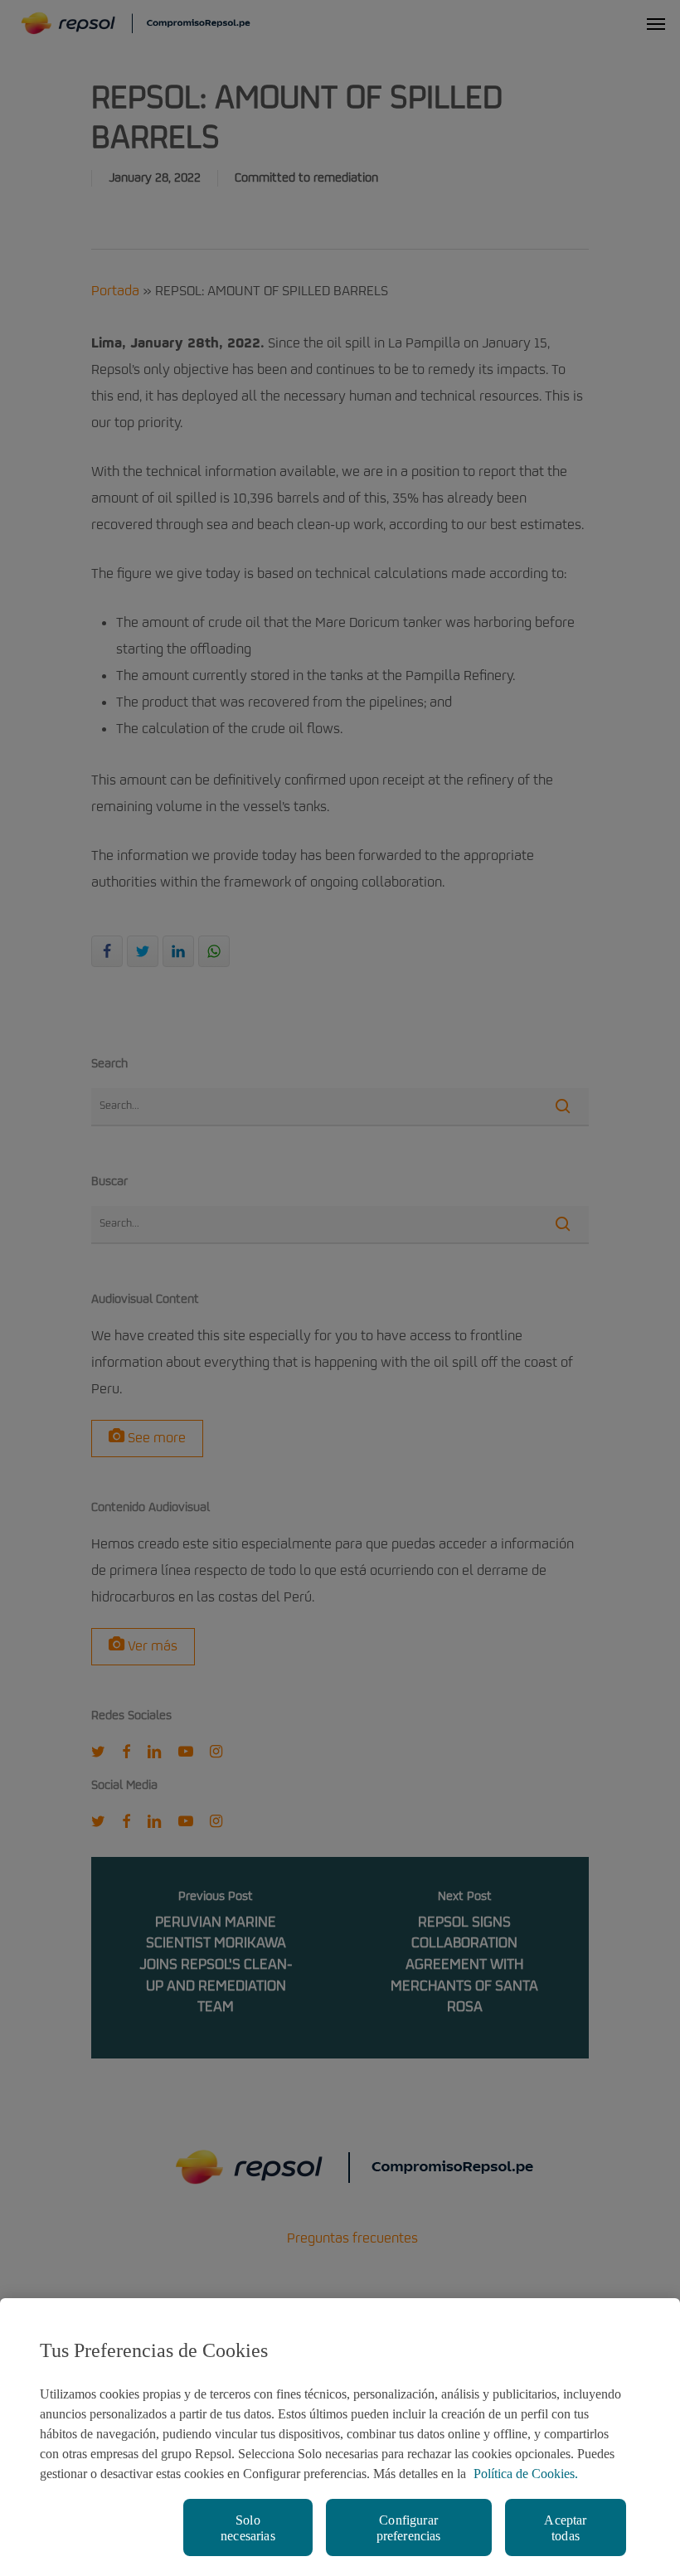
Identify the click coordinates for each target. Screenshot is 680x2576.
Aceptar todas (565, 2528)
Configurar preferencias (409, 2528)
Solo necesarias (248, 2528)
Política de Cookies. (526, 2474)
